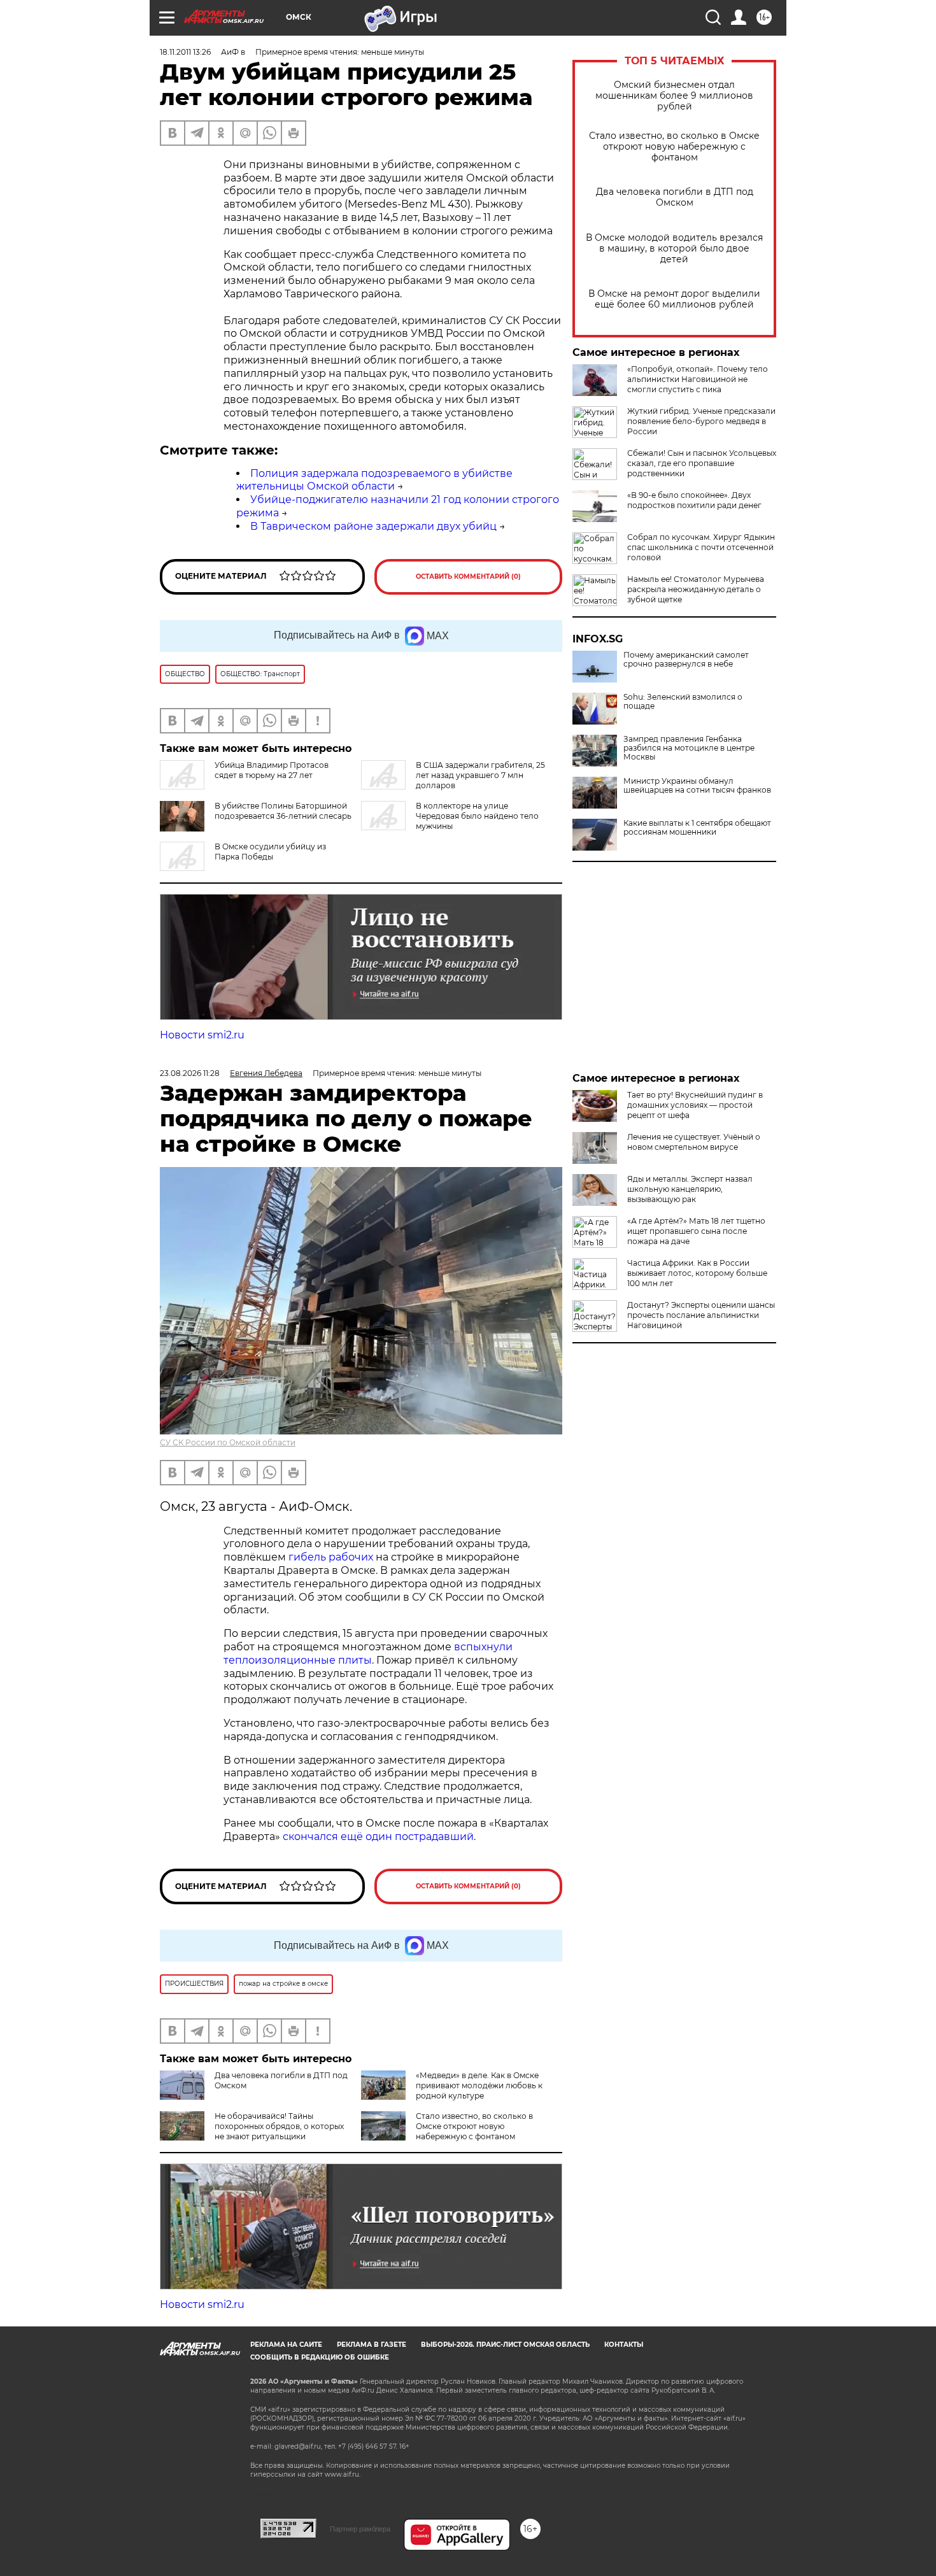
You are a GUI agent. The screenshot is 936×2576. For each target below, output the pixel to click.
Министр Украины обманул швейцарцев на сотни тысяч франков (697, 786)
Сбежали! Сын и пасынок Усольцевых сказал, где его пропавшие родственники (702, 463)
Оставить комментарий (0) (468, 577)
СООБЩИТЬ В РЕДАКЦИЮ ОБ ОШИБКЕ (320, 2357)
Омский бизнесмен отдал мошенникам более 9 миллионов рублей (674, 96)
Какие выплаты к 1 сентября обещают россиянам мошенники (697, 828)
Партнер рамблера (360, 2529)
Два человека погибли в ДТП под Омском (675, 197)
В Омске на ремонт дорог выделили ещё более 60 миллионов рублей (674, 299)
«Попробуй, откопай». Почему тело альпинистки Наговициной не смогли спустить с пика (698, 379)
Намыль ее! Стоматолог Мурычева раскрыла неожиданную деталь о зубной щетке (696, 589)
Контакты (624, 2345)
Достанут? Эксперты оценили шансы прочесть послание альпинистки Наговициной (701, 1315)
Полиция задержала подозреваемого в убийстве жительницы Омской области (374, 480)
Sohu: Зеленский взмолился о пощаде (683, 702)
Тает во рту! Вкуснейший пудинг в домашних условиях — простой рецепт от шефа (695, 1105)
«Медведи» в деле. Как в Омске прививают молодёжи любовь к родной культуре (479, 2085)
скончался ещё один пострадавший (378, 1836)
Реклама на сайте (286, 2345)
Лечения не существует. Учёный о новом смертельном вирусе (694, 1142)
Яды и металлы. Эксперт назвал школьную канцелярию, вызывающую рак (690, 1189)
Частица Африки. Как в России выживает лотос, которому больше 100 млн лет (697, 1273)
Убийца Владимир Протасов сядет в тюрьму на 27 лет (272, 770)
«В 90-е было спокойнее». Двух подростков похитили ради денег (694, 500)
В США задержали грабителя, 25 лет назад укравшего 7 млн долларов (480, 775)
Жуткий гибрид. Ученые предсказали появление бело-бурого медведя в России (701, 421)
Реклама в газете (372, 2345)
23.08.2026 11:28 (190, 1073)
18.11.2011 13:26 (185, 52)
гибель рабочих (331, 1557)
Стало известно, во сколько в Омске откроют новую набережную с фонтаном (674, 147)
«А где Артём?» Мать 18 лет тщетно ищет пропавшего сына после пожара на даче (696, 1231)
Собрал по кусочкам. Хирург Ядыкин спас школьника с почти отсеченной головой (701, 547)
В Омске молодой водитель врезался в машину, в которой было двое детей (674, 249)
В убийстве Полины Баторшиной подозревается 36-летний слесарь (283, 811)
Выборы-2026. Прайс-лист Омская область (505, 2345)
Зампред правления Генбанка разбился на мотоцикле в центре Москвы (689, 748)
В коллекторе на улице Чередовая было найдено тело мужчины (477, 816)
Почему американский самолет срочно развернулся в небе (686, 660)
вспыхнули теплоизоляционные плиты (368, 1653)
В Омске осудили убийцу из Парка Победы (270, 852)
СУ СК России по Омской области (228, 1442)
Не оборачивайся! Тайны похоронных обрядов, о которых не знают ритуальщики (279, 2126)
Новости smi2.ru (202, 1035)
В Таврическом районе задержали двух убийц (373, 526)
